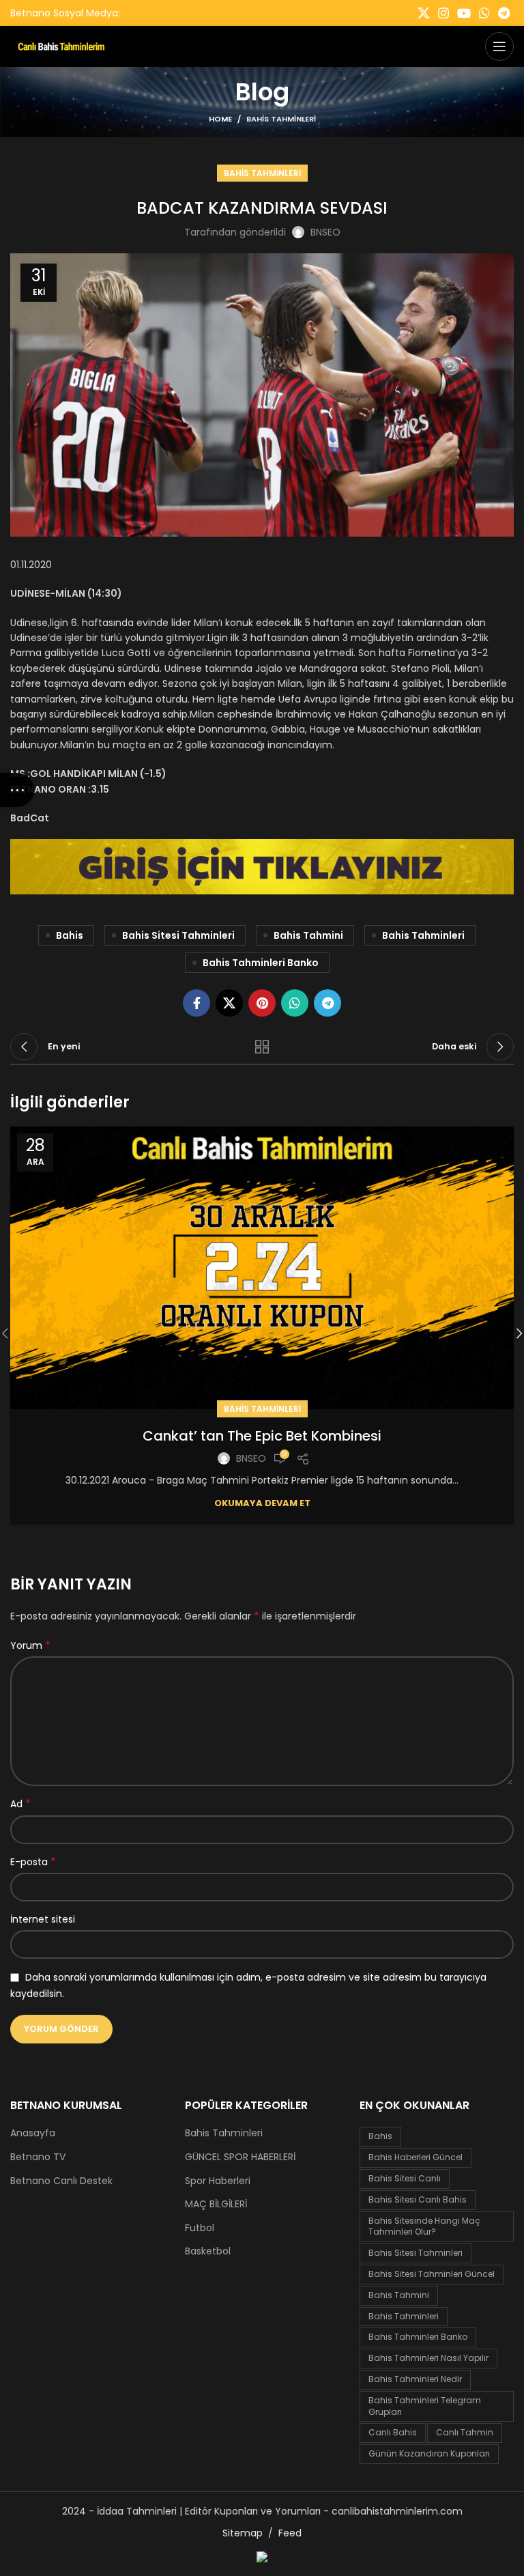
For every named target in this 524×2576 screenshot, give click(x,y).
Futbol (200, 2228)
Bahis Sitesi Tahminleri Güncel (432, 2274)
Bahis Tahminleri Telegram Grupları (425, 2406)
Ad (20, 1804)
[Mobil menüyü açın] (499, 46)
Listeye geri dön (262, 1047)
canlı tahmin (465, 2432)
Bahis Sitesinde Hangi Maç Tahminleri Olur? (424, 2226)
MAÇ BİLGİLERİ (216, 2204)
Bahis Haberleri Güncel (416, 2157)
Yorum (30, 1645)
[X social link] (424, 13)
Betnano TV (38, 2157)
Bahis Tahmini (308, 935)
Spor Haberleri (218, 2181)
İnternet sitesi (43, 1919)
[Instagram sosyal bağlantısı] (443, 13)
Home (220, 119)
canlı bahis (393, 2432)
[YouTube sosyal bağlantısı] (464, 13)
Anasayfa (33, 2133)
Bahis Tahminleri (281, 119)
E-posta (33, 1862)
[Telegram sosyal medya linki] (504, 13)
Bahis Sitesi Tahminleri (178, 935)
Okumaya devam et (262, 1503)
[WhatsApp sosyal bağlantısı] (484, 13)
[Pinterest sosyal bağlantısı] (262, 1003)
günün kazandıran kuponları (429, 2453)
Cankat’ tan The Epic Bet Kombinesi (262, 1436)
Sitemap (243, 2533)
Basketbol (208, 2251)
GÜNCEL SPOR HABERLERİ (240, 2157)
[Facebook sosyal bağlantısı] (196, 1003)
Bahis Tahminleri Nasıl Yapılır (428, 2358)
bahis (70, 935)
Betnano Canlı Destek (61, 2181)
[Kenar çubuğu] (17, 790)
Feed (290, 2533)
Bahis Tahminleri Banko (261, 963)
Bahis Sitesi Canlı (405, 2178)
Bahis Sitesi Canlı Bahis (418, 2199)
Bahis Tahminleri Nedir (415, 2379)
